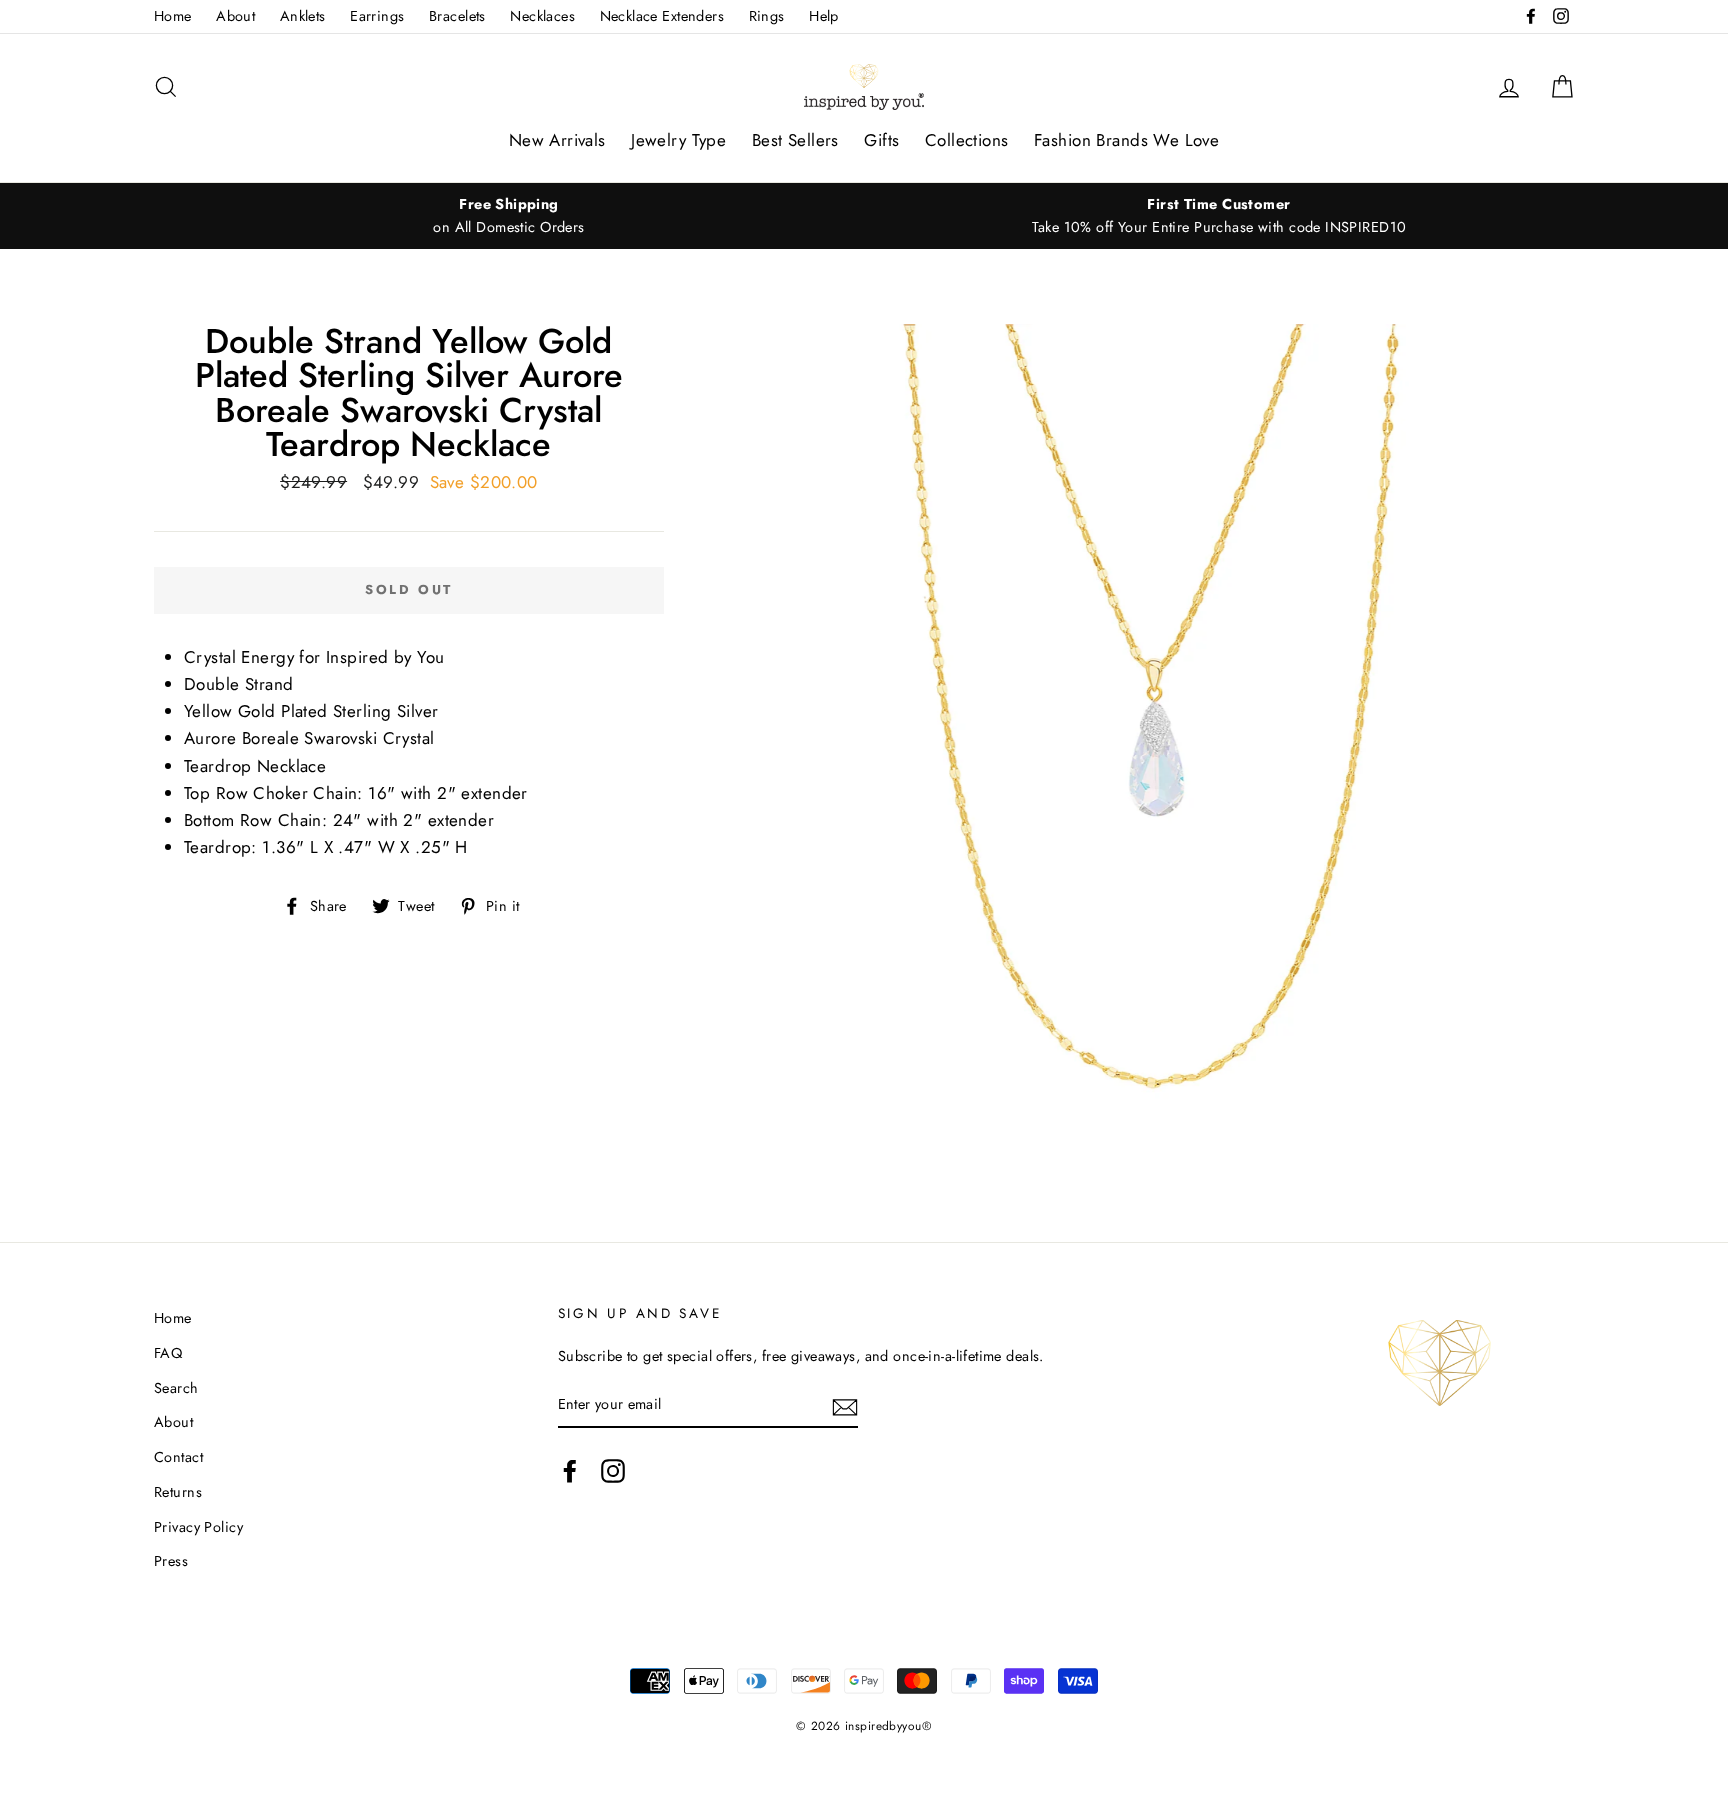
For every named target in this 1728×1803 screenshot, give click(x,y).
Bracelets (457, 16)
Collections (967, 140)
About (235, 16)
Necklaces (542, 16)
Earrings (377, 16)
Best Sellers (795, 140)
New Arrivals (557, 140)
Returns (178, 1492)
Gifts (881, 140)
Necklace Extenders (662, 16)
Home (173, 16)
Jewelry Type (678, 140)
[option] (509, 216)
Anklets (303, 16)
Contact (178, 1457)
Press (171, 1561)
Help (824, 16)
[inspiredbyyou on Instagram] (613, 1470)
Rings (767, 16)
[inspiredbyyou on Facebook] (570, 1470)
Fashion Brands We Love (1126, 140)
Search (176, 1388)
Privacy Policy (198, 1527)
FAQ (168, 1353)
